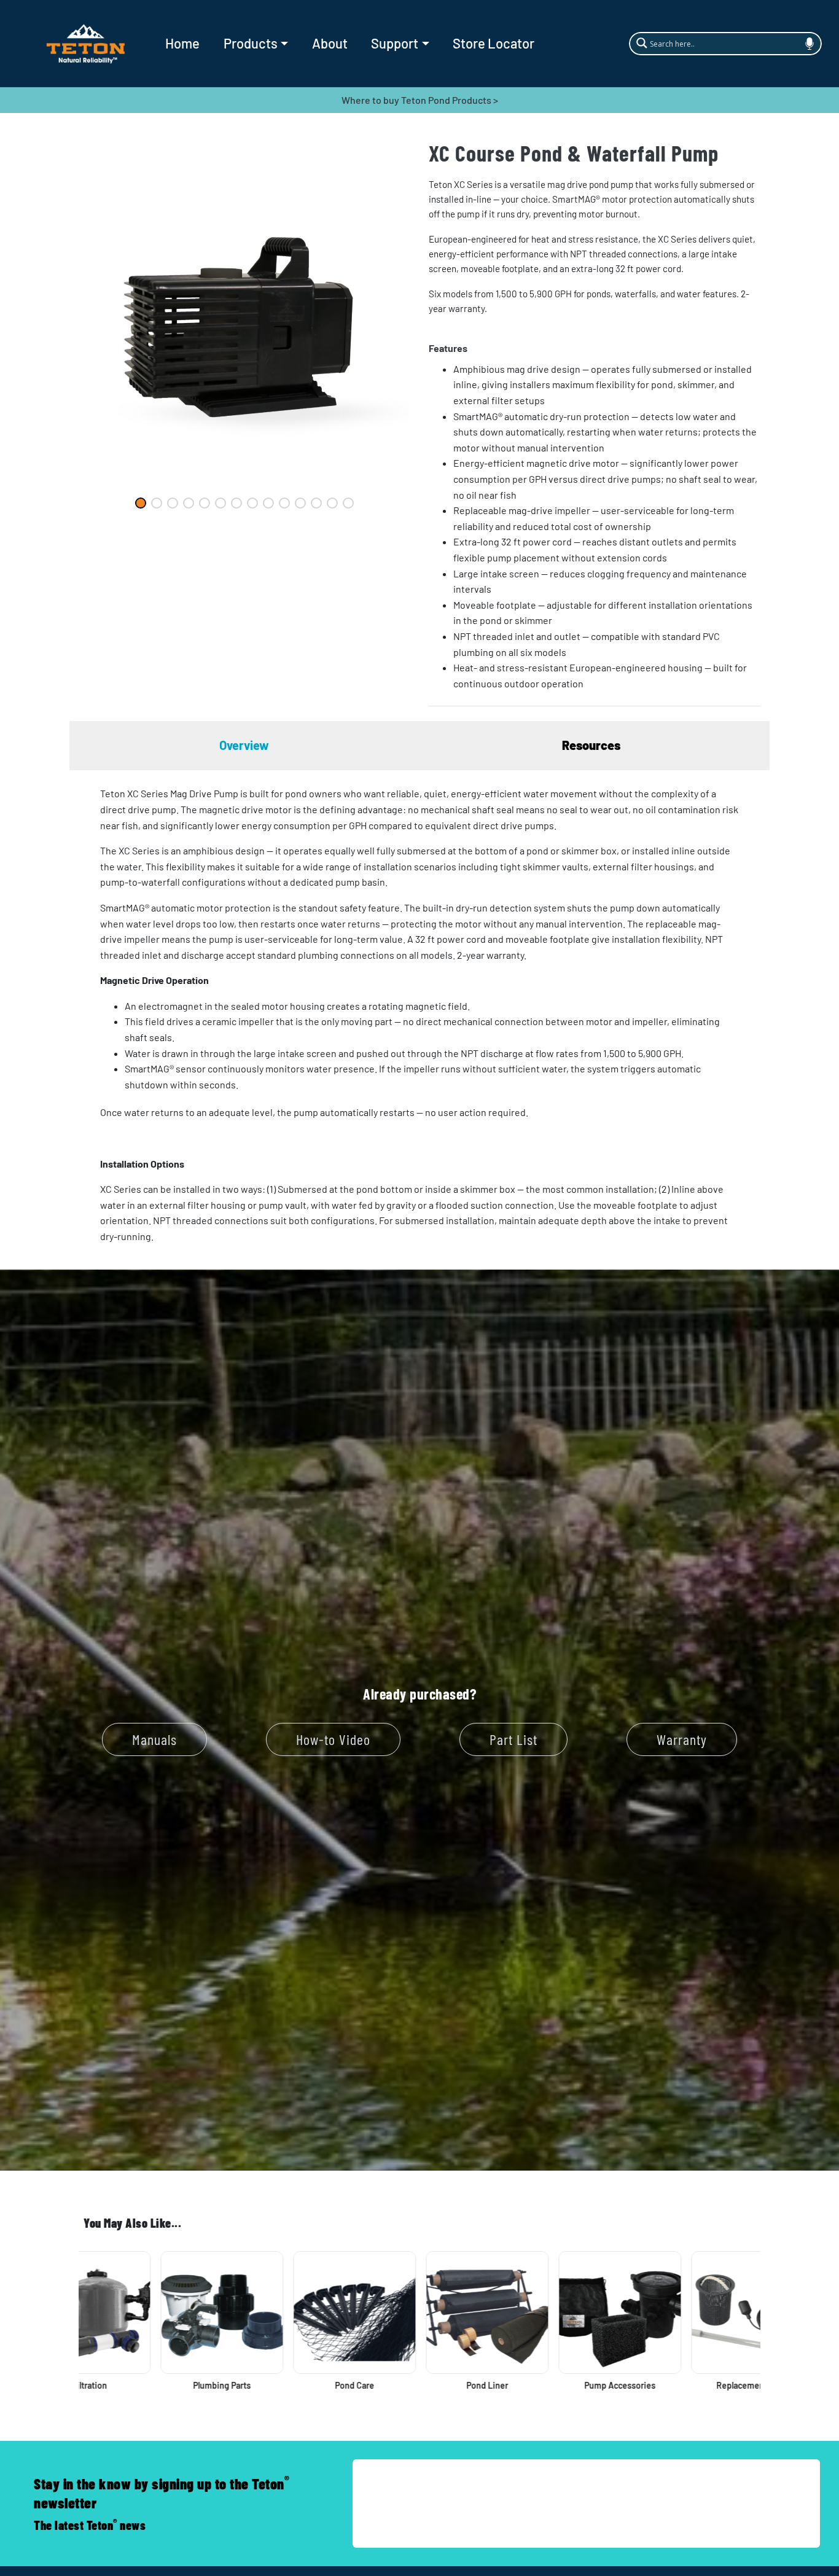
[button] (595, 348)
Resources (591, 745)
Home (182, 43)
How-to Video (333, 1739)
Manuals (154, 1739)
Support (395, 43)
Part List (513, 1739)
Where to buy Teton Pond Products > (420, 100)
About (330, 43)
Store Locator (494, 43)
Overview (244, 745)
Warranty (682, 1739)
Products (251, 43)
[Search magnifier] (640, 42)
